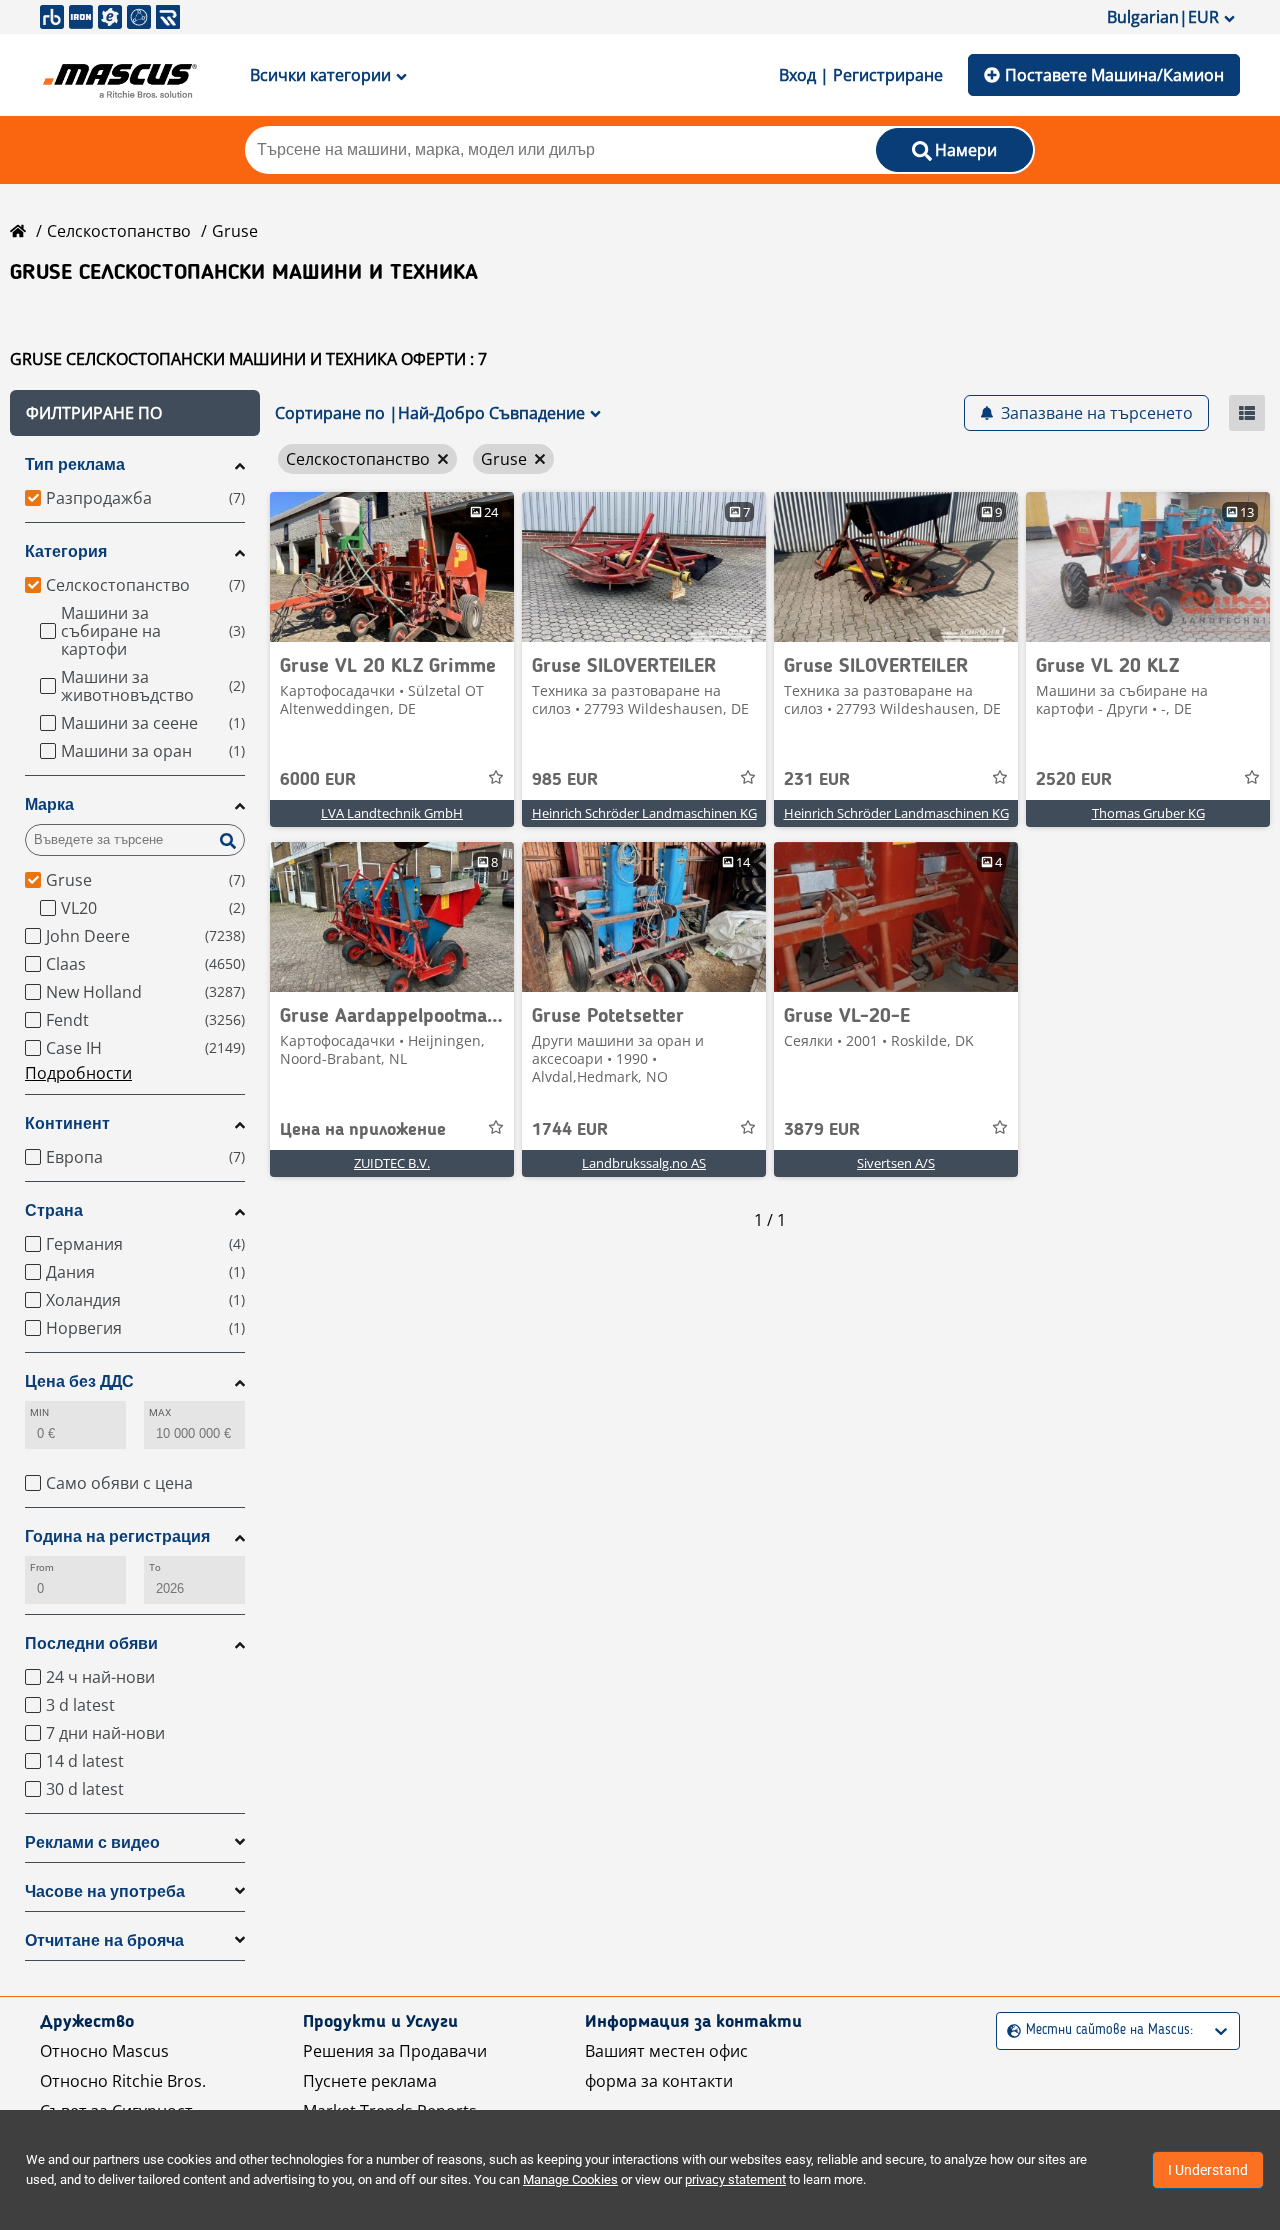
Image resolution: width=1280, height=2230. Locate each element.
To (155, 1567)
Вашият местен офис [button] (666, 2051)
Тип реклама (75, 464)
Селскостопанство (119, 231)
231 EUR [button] (817, 780)
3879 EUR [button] (822, 1130)
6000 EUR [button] (318, 780)
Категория (66, 551)
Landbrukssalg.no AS (644, 1163)
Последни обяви (91, 1643)
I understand (1208, 2170)
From (42, 1567)
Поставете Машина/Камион (1114, 75)
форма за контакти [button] (659, 2081)
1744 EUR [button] (570, 1130)
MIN (39, 1412)
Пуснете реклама (370, 2081)
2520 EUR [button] (1074, 780)
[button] (135, 413)
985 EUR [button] (565, 780)
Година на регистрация (117, 1536)
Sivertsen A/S (896, 1163)
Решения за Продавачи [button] (395, 2051)
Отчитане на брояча (104, 1940)
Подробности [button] (78, 1073)
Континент (67, 1123)
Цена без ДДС (79, 1381)
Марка (49, 804)
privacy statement (735, 2179)
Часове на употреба (105, 1891)
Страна (54, 1210)
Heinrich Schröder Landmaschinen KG (644, 813)
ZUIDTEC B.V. (392, 1163)
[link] (392, 567)
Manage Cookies (570, 2179)
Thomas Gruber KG (1148, 813)
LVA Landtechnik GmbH (392, 813)
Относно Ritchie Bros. (123, 2081)
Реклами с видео (92, 1842)
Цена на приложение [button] (363, 1130)
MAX (160, 1412)
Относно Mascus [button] (104, 2051)
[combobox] (1009, 2030)
